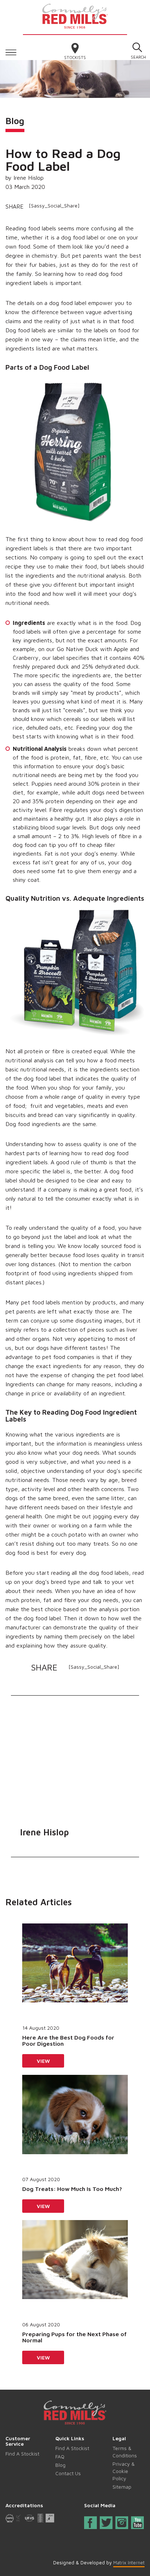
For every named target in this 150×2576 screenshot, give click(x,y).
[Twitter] (107, 2523)
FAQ (60, 2456)
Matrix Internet (129, 2563)
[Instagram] (122, 2523)
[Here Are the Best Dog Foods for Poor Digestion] (75, 1971)
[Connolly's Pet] (75, 15)
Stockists (75, 57)
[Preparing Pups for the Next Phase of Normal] (75, 2267)
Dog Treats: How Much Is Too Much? (72, 2189)
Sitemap (122, 2487)
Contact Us (68, 2473)
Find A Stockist (22, 2454)
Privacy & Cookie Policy (124, 2471)
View (43, 2061)
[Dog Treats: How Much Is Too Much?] (75, 2122)
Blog (60, 2465)
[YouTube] (138, 2523)
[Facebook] (90, 2524)
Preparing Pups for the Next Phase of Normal (74, 2337)
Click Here (11, 51)
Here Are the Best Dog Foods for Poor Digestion (68, 2041)
